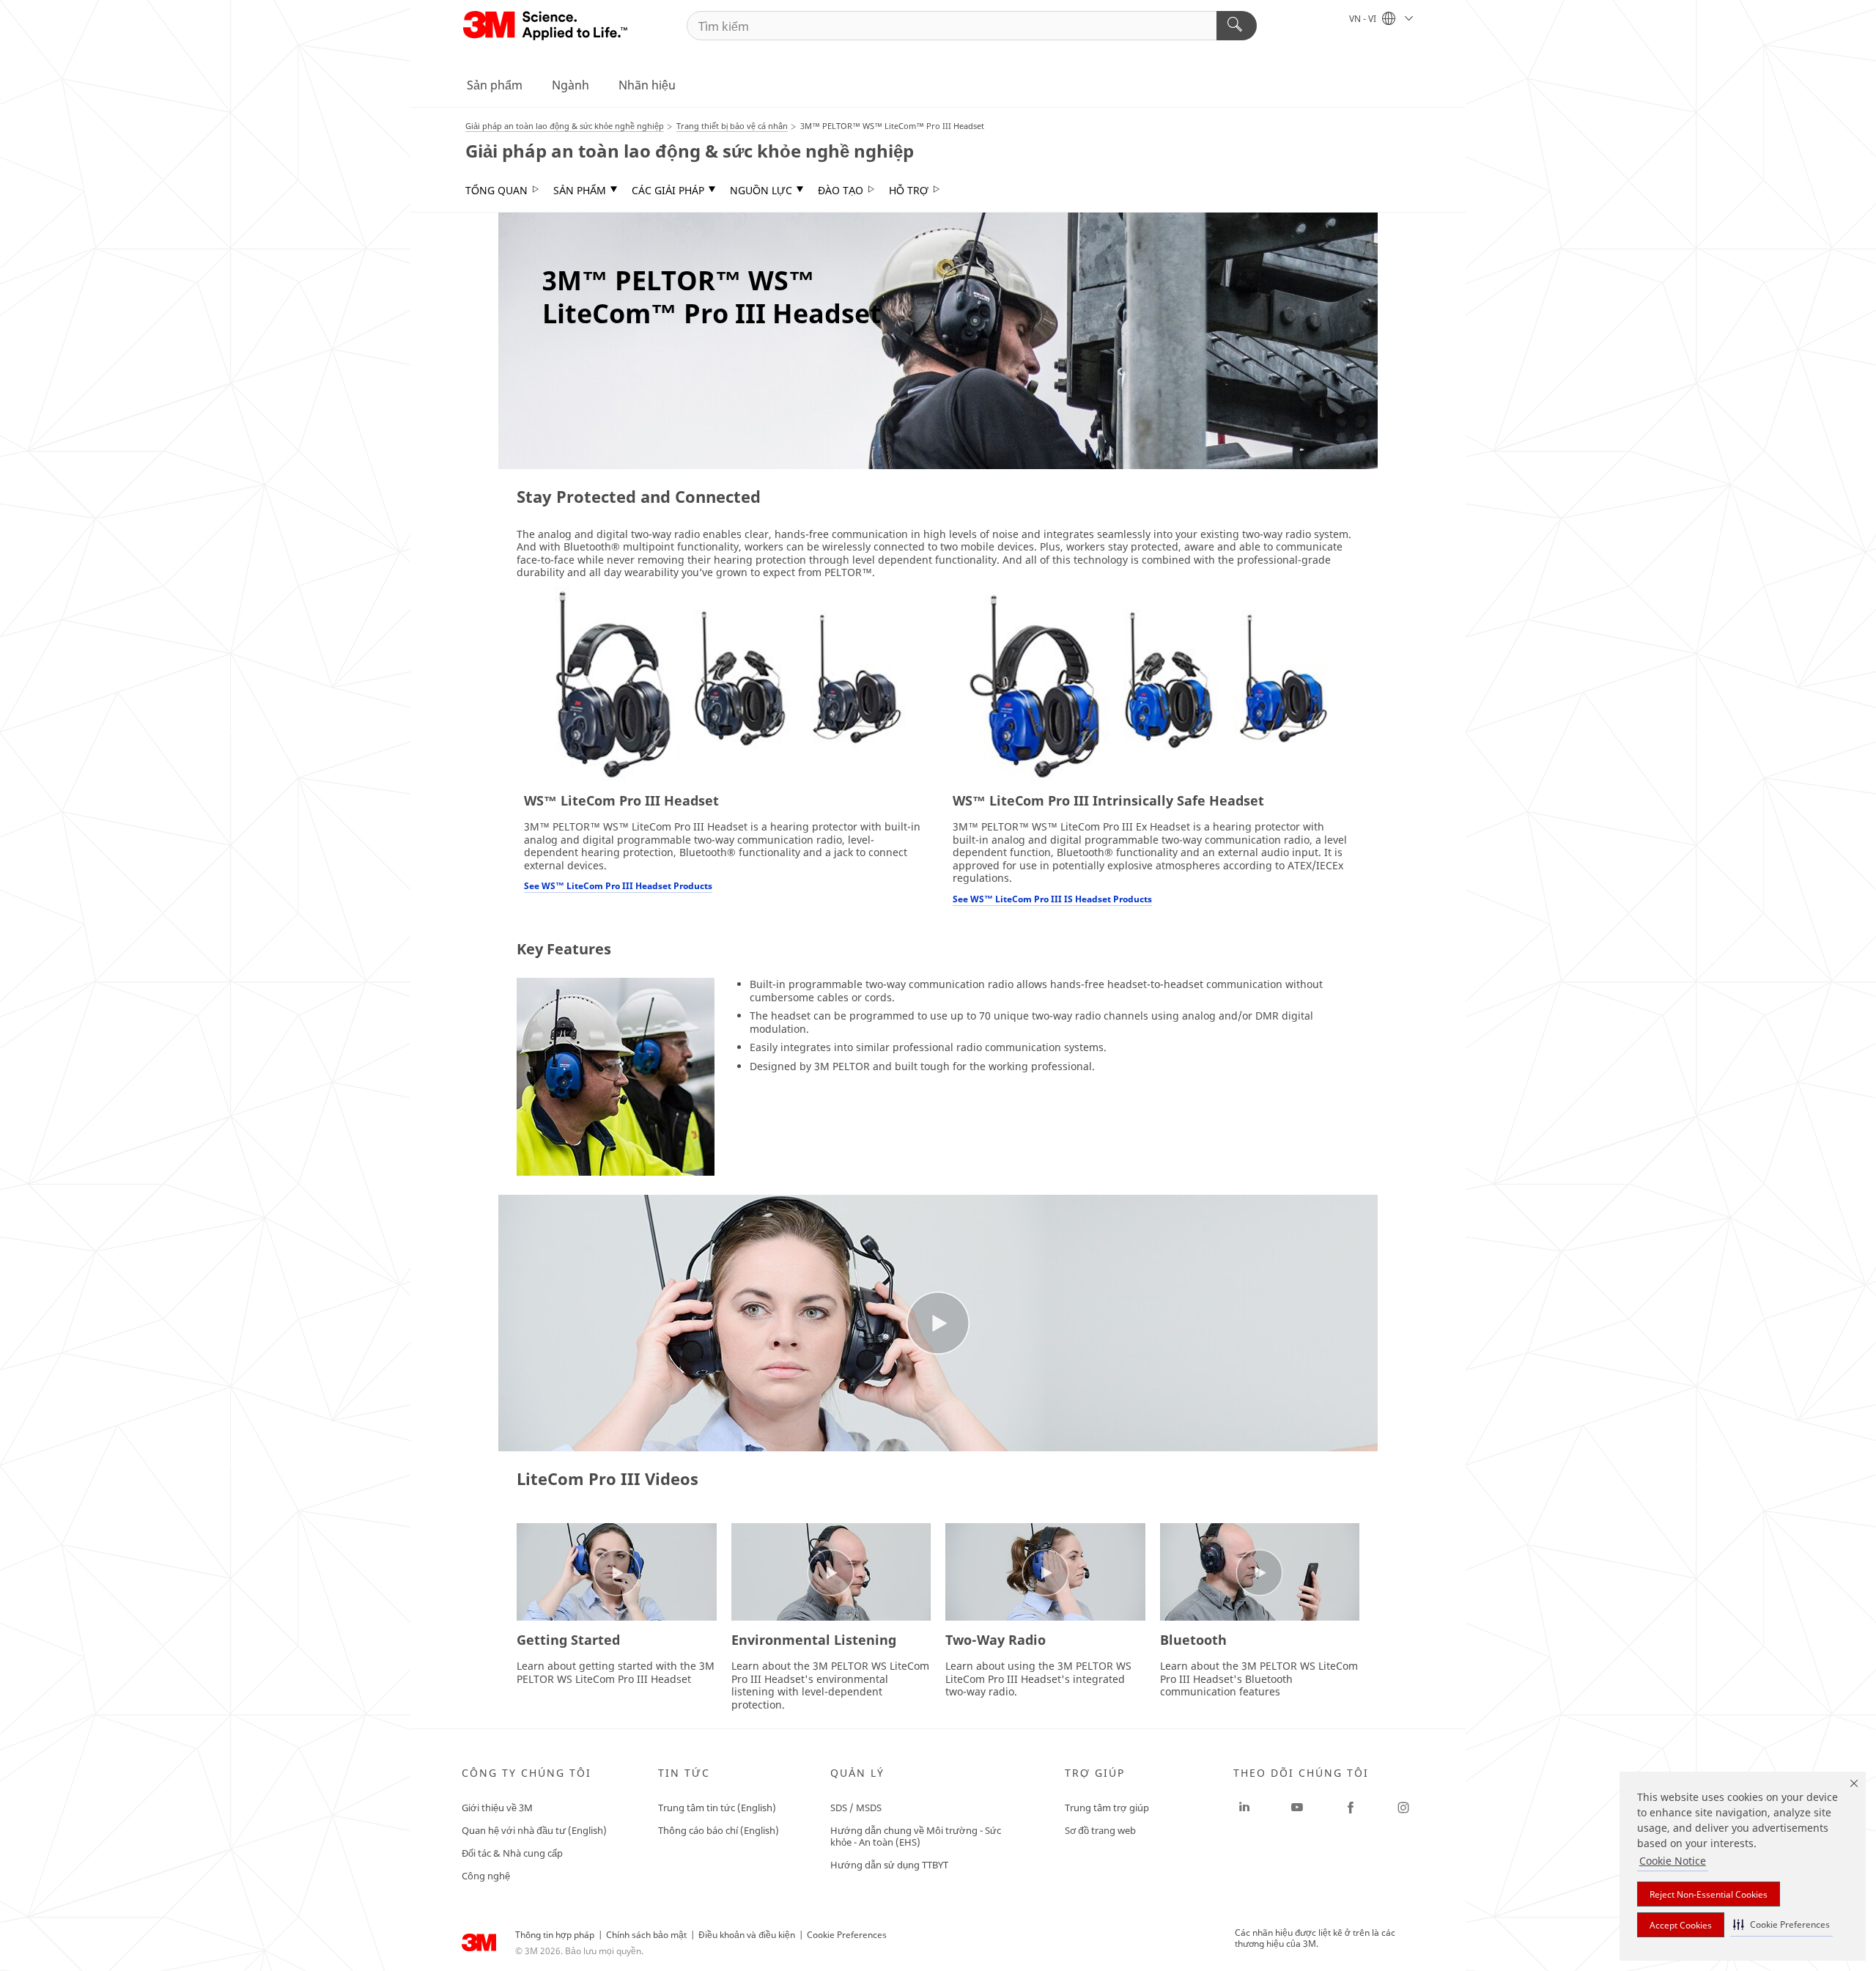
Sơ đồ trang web (1100, 1830)
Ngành (570, 85)
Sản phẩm (495, 85)
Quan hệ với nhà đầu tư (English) (534, 1830)
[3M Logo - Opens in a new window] (546, 26)
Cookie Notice (1673, 1861)
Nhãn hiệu (647, 85)
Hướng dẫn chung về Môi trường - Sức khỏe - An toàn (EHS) (916, 1836)
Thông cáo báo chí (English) (719, 1830)
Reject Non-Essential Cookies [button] (1709, 1894)
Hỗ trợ (909, 191)
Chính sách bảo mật (646, 1935)
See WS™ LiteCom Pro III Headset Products (618, 886)
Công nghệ (486, 1876)
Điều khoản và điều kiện (747, 1935)
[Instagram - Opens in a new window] (1403, 1808)
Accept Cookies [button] (1681, 1925)
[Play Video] (617, 1573)
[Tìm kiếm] (1237, 26)
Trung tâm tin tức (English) (717, 1808)
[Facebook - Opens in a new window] (1351, 1808)
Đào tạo (841, 191)
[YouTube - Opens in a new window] (1297, 1808)
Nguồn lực (761, 191)
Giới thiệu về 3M (497, 1808)
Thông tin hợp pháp (555, 1935)
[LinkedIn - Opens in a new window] (1244, 1808)
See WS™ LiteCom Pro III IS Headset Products (1052, 899)
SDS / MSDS (856, 1808)
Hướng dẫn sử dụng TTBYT (889, 1865)
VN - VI (1364, 19)
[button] (1781, 1924)
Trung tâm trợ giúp (1107, 1808)
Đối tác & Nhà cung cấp (512, 1853)
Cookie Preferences (847, 1935)
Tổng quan (496, 191)
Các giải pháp (668, 191)
